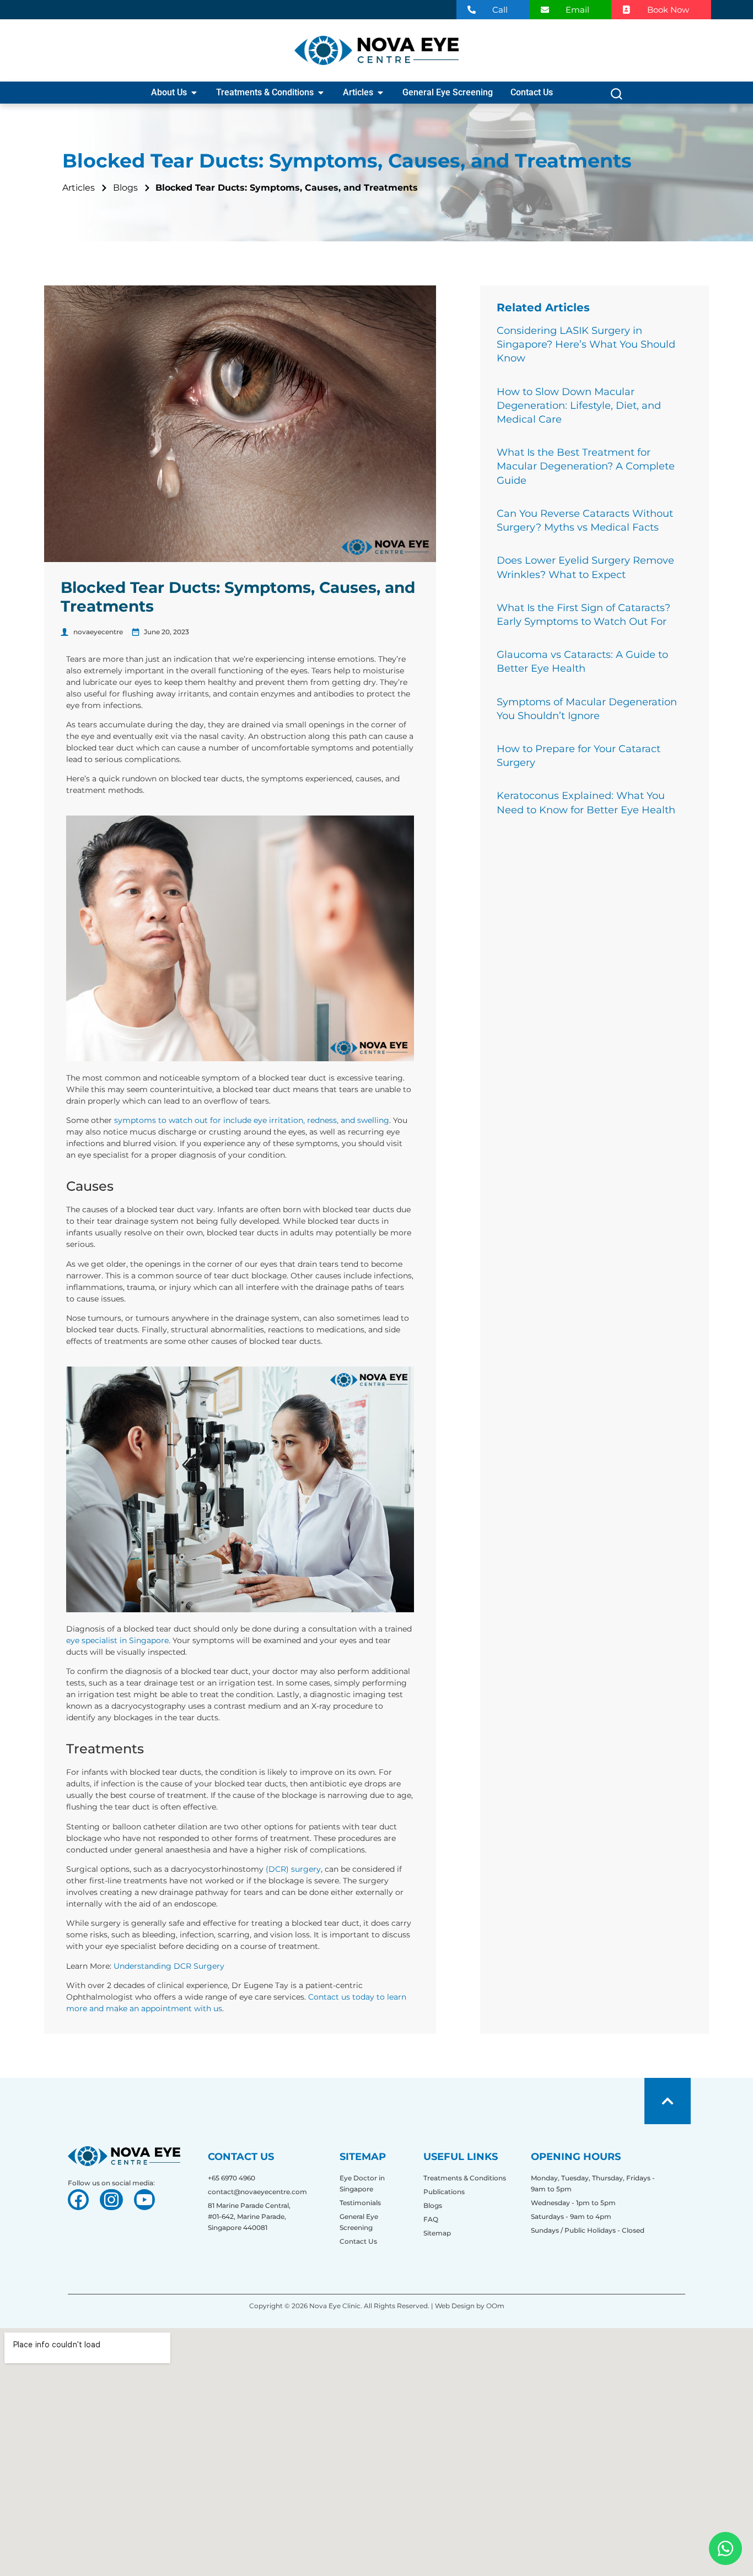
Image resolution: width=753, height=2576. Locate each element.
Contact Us (358, 2241)
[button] (617, 97)
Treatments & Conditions (465, 2178)
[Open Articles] (380, 93)
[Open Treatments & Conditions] (321, 93)
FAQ (431, 2219)
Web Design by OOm (469, 2306)
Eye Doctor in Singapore (362, 2183)
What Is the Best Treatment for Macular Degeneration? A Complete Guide (586, 466)
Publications (444, 2192)
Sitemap (437, 2233)
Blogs (433, 2205)
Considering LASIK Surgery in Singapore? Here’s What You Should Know (586, 344)
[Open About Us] (194, 93)
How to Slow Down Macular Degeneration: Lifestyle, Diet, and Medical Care (579, 406)
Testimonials (360, 2203)
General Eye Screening (359, 2222)
